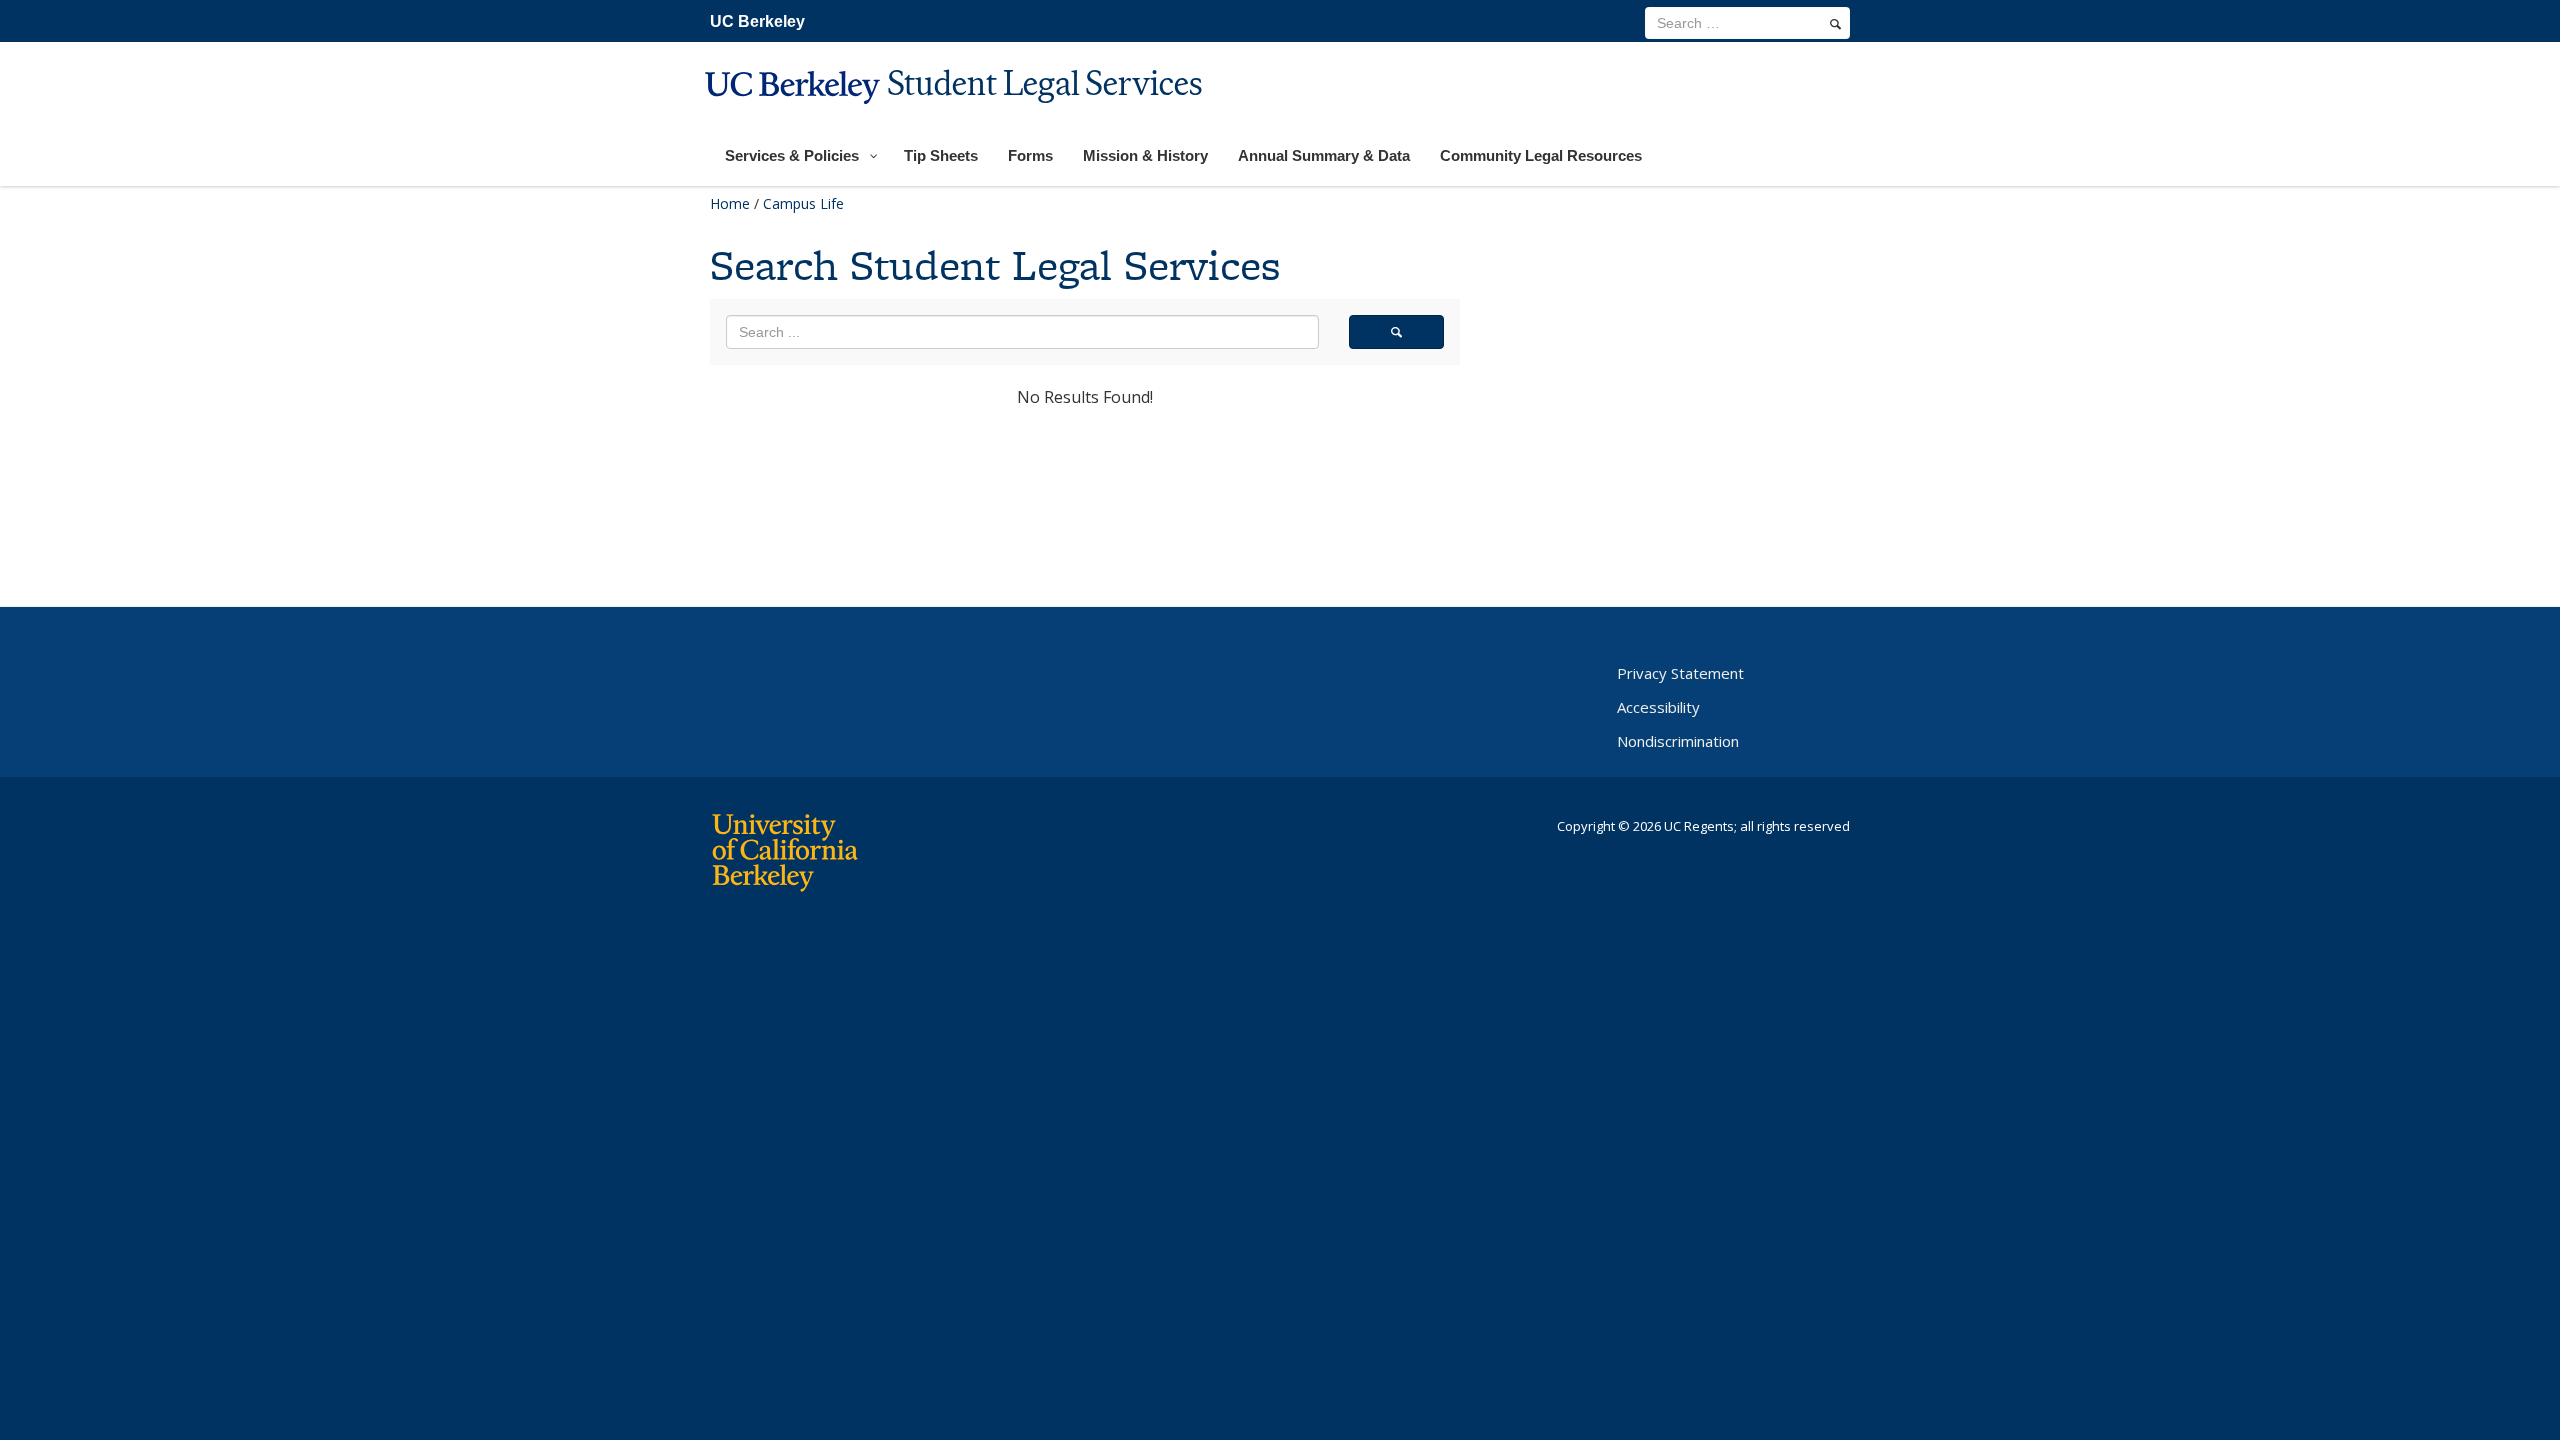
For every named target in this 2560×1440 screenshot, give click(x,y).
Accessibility (1658, 707)
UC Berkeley (757, 21)
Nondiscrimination (1678, 741)
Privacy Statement (1680, 673)
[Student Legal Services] (956, 116)
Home (730, 203)
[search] (1835, 24)
